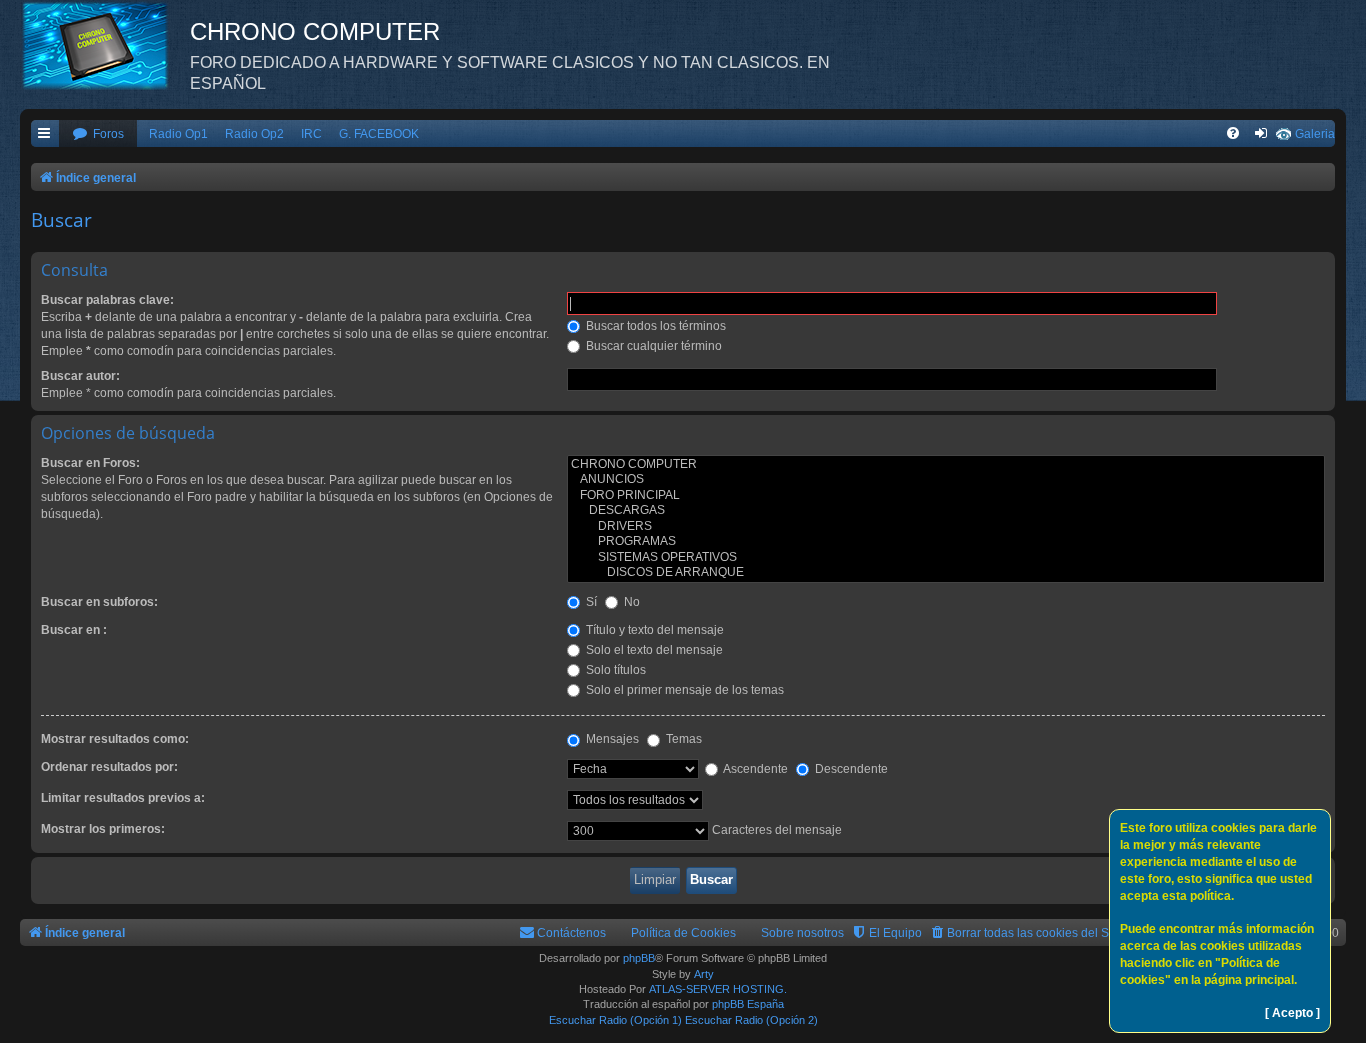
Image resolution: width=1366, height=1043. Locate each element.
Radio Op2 (254, 134)
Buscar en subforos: (99, 602)
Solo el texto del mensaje (653, 650)
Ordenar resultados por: (109, 767)
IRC (311, 134)
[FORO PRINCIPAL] (946, 496)
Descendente (850, 769)
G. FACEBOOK (379, 134)
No (630, 602)
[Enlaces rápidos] (45, 134)
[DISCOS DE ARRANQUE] (946, 573)
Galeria (1315, 134)
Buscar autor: (80, 376)
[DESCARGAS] (946, 511)
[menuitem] (98, 134)
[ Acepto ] (1292, 1013)
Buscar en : (74, 630)
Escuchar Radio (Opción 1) (615, 1020)
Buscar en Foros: (90, 463)
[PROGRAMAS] (946, 542)
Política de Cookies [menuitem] (683, 933)
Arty (704, 974)
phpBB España (748, 1004)
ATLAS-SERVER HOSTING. (718, 989)
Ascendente (754, 769)
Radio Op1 (178, 134)
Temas (682, 739)
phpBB (639, 958)
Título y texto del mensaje (653, 630)
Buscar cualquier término (652, 346)
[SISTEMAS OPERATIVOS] (946, 558)
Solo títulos (614, 670)
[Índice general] (105, 45)
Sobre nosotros (802, 933)
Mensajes (611, 739)
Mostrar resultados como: (115, 739)
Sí (590, 602)
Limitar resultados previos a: (123, 798)
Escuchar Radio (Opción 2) (751, 1020)
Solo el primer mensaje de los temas (683, 690)
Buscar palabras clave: (107, 300)
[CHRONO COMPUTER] (946, 465)
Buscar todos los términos (654, 326)
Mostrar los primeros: (103, 829)
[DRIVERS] (946, 527)
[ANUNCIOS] (946, 480)
